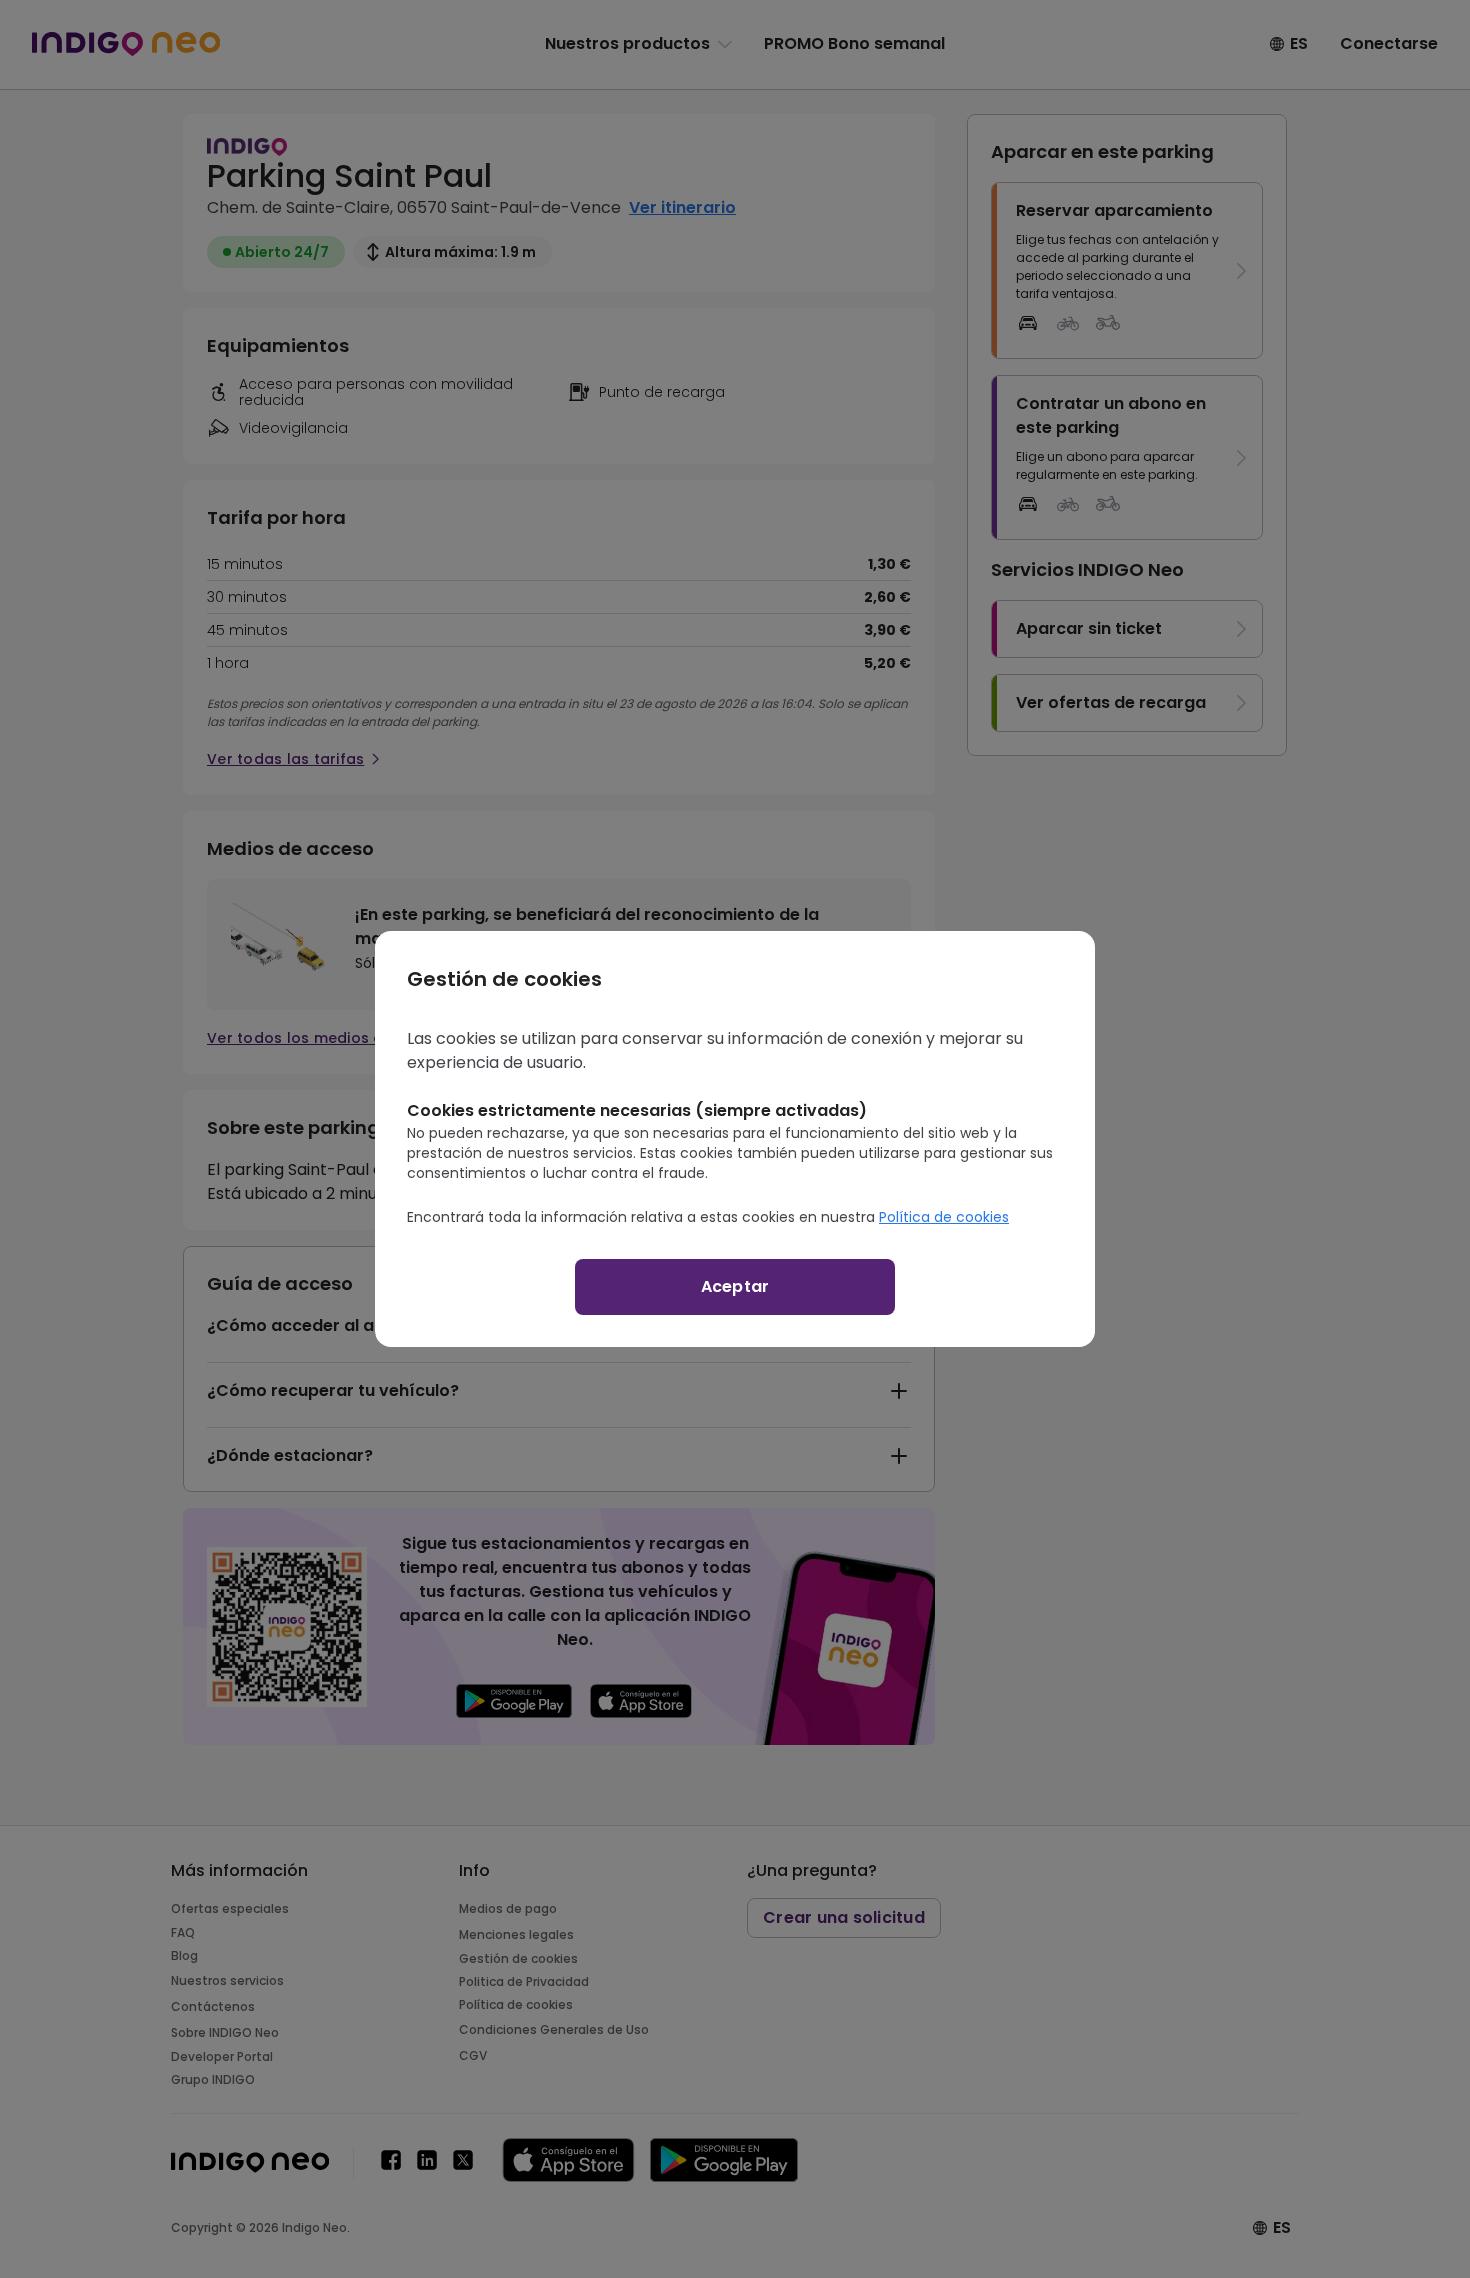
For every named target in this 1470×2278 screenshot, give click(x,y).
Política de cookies (944, 1217)
